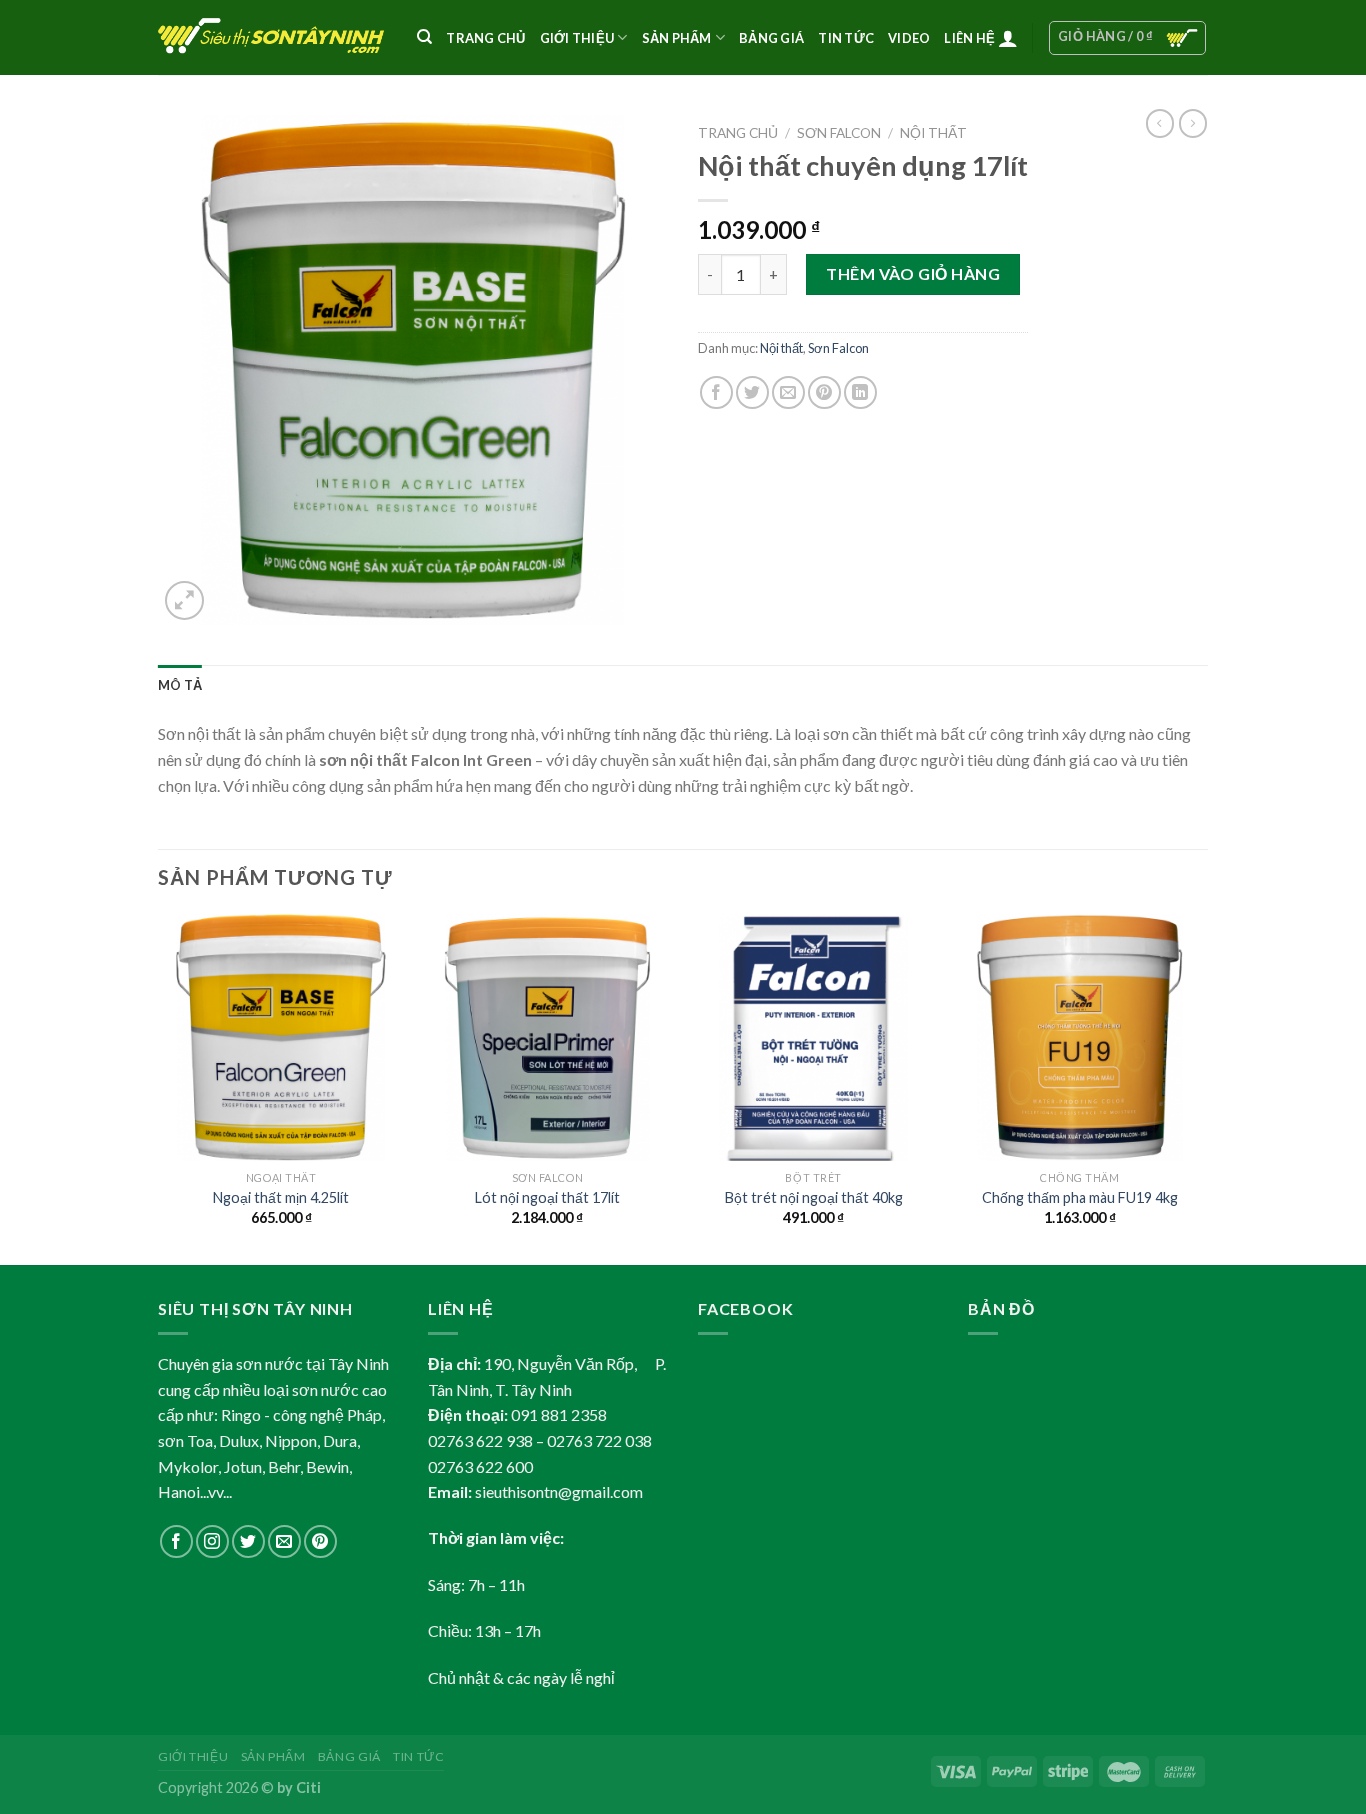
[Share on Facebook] (716, 392)
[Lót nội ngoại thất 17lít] (547, 1037)
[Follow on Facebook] (176, 1541)
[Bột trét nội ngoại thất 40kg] (813, 1037)
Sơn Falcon (839, 133)
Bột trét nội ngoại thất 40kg (814, 1197)
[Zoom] (184, 600)
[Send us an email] (284, 1541)
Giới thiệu (193, 1756)
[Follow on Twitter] (248, 1541)
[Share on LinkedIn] (860, 392)
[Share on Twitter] (752, 392)
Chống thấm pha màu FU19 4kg (1080, 1197)
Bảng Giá (349, 1756)
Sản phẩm (677, 38)
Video (909, 38)
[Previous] (159, 1087)
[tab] (180, 685)
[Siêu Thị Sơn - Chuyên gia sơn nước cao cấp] (272, 38)
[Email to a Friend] (788, 392)
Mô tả (180, 685)
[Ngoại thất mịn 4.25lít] (281, 1037)
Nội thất (933, 133)
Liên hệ (969, 38)
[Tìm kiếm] (424, 37)
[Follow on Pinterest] (320, 1541)
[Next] (1202, 1087)
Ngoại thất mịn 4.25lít (281, 1197)
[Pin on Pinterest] (824, 392)
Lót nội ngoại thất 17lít (547, 1197)
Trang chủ (485, 38)
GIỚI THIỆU (577, 38)
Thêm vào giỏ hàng (913, 273)
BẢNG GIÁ (771, 38)
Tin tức (418, 1756)
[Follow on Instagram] (212, 1541)
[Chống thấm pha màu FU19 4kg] (1080, 1037)
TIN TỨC (846, 38)
